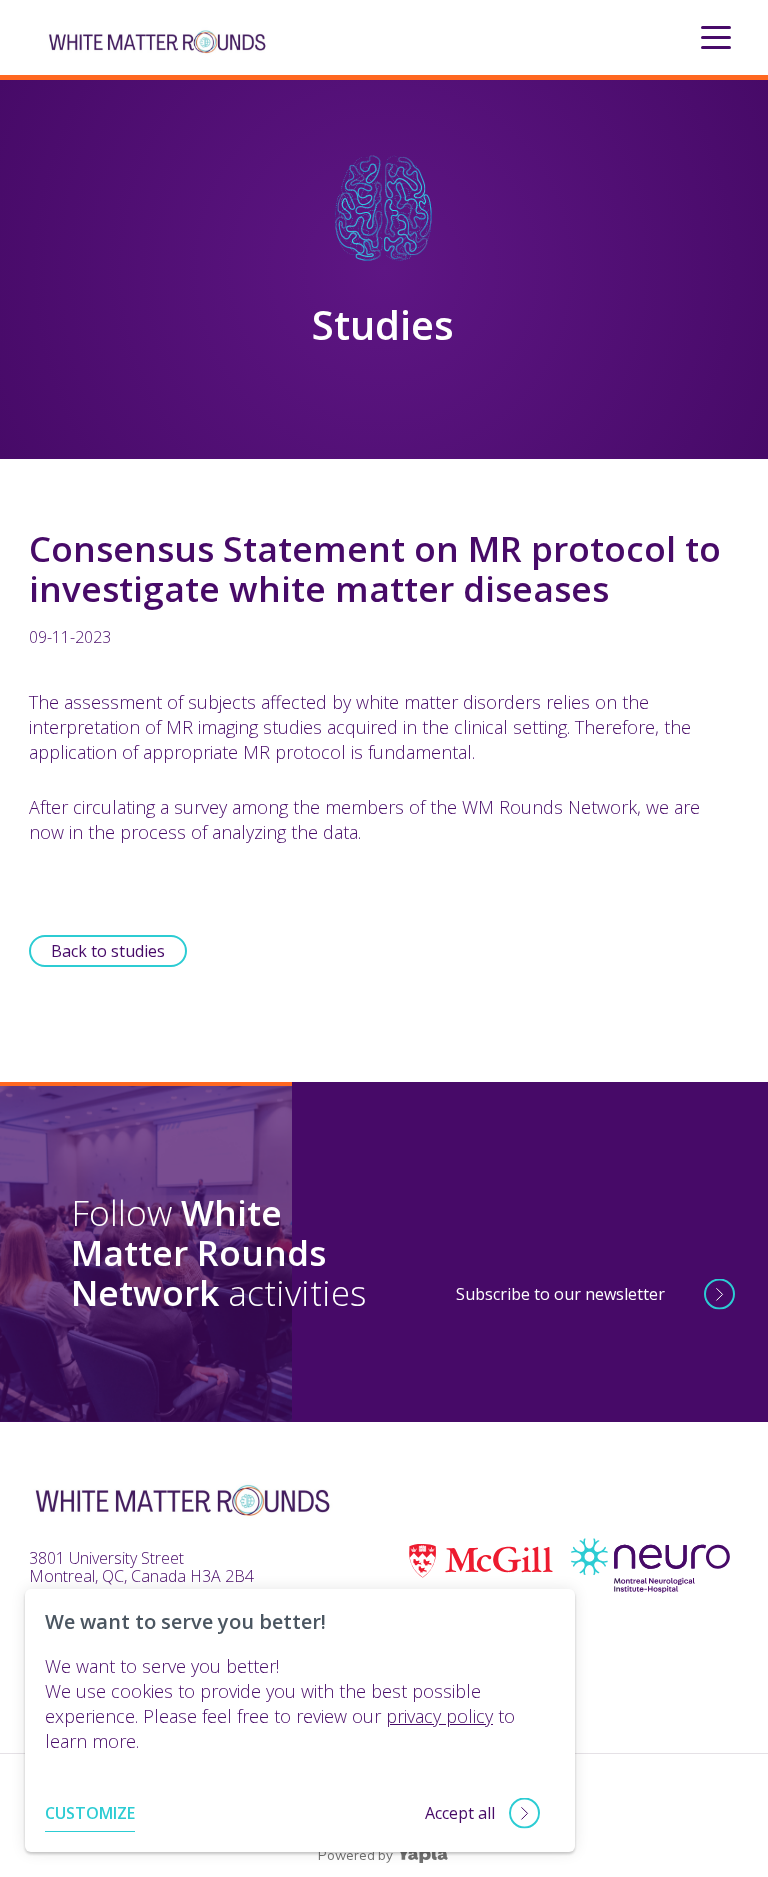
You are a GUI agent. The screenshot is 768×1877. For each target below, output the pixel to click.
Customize (90, 1813)
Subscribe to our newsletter (560, 1294)
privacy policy (439, 1716)
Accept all (460, 1813)
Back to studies (108, 951)
